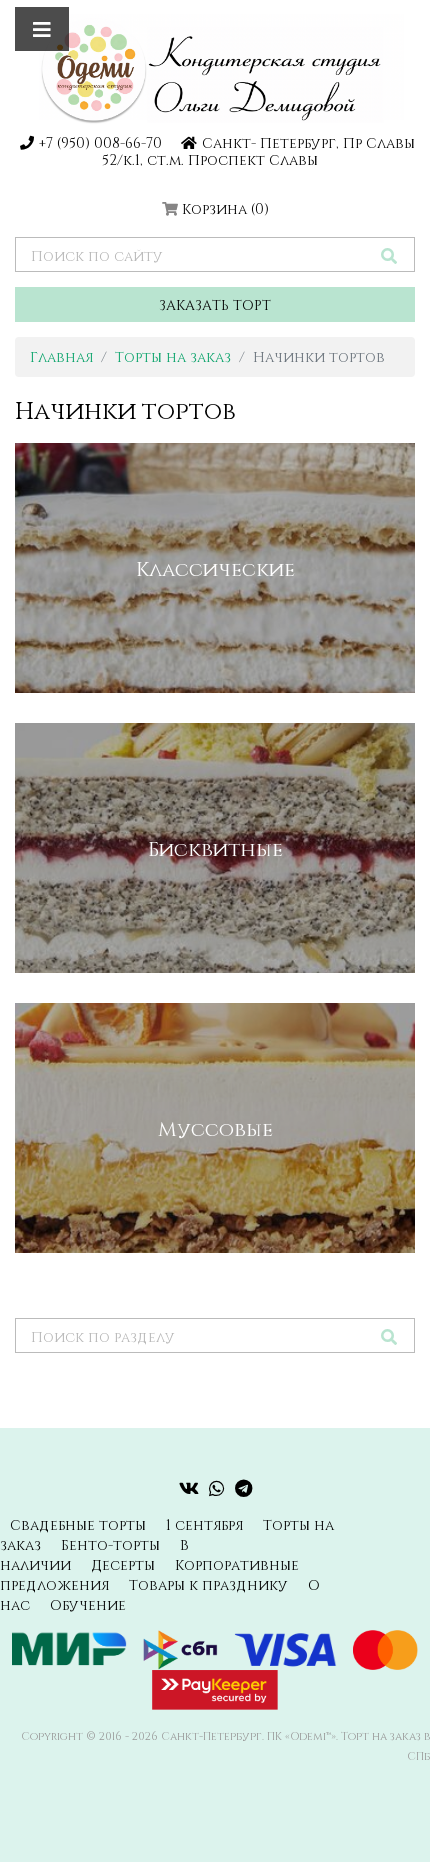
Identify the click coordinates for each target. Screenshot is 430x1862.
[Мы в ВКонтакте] (189, 1488)
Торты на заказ (173, 356)
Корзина (225, 208)
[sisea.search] (389, 255)
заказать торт (215, 304)
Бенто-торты (110, 1544)
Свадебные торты (78, 1524)
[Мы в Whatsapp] (217, 1488)
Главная (61, 356)
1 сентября (204, 1524)
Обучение (88, 1604)
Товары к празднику (208, 1584)
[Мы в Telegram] (243, 1488)
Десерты (123, 1564)
